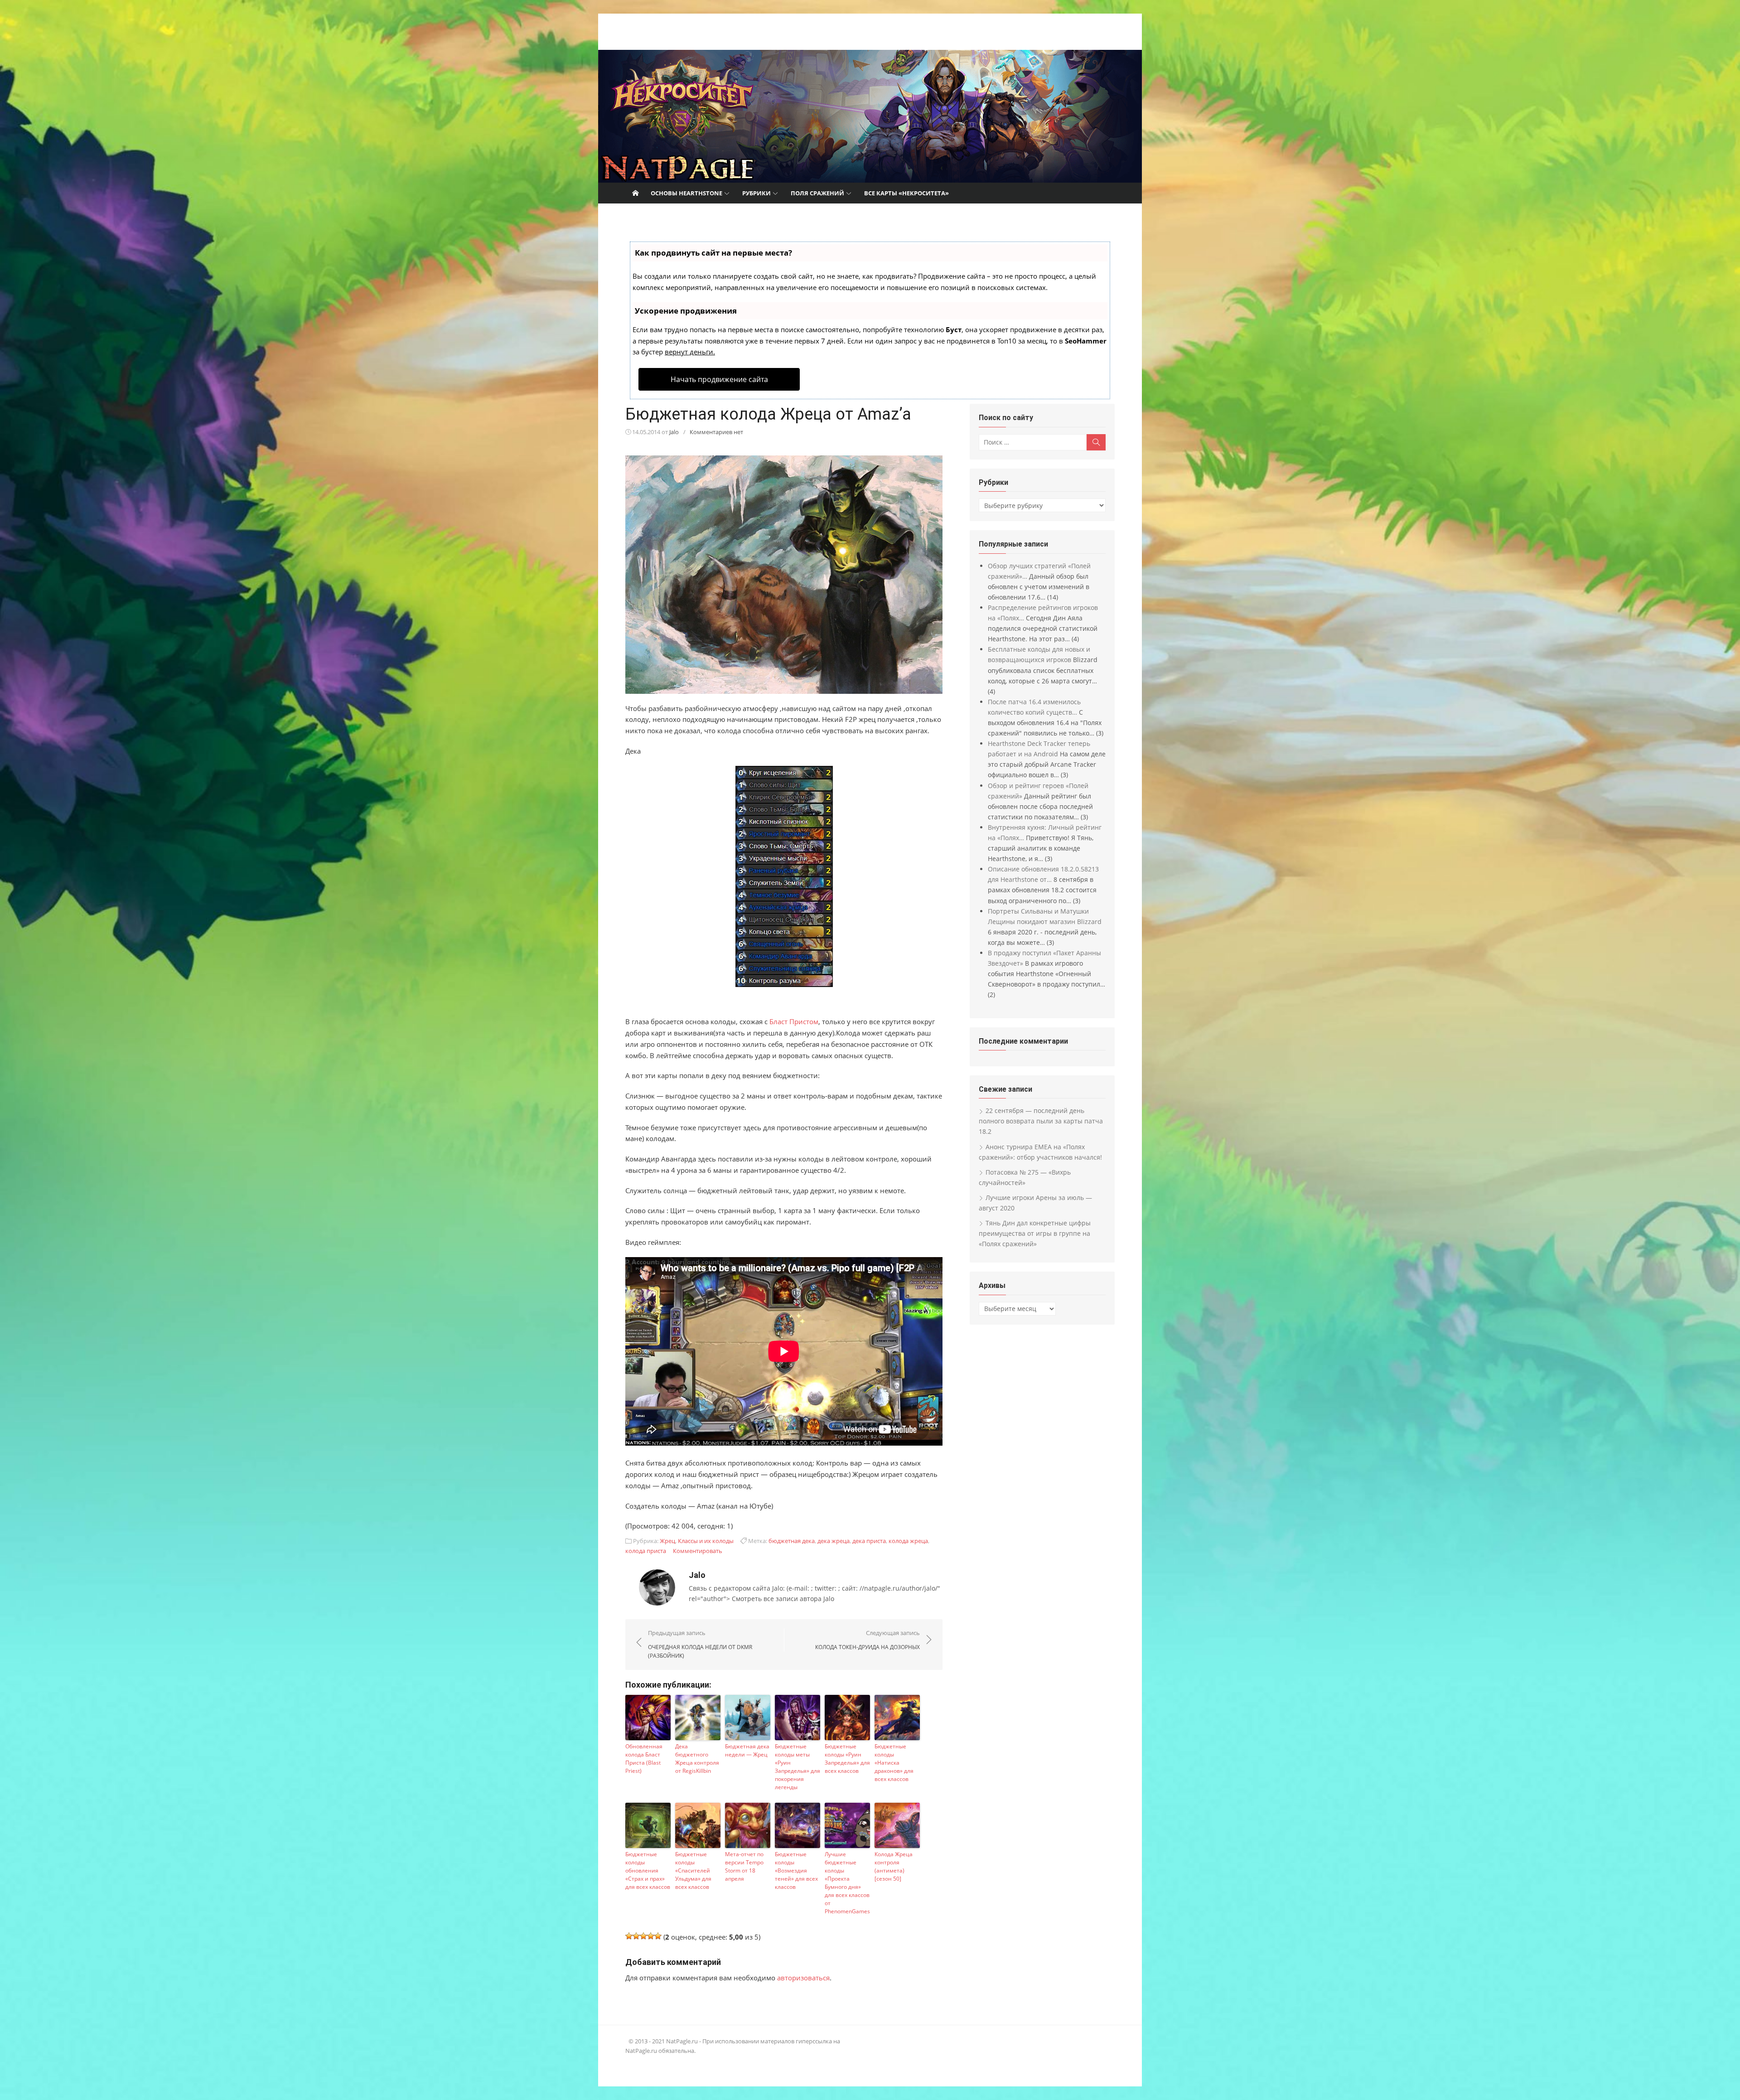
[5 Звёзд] (658, 1936)
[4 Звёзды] (651, 1936)
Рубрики (756, 193)
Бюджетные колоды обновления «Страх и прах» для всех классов (648, 1870)
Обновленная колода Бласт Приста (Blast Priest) (644, 1759)
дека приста (869, 1541)
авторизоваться (803, 1978)
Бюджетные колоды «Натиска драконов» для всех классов (894, 1763)
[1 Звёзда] (629, 1936)
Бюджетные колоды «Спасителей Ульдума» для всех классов (693, 1870)
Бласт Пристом (794, 1021)
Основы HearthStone (686, 193)
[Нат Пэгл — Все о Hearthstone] (870, 116)
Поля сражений (817, 193)
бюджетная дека (792, 1541)
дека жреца (834, 1541)
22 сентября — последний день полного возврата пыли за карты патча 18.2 (1041, 1121)
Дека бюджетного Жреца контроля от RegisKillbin (697, 1759)
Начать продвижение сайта (719, 379)
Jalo (674, 432)
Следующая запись (868, 1640)
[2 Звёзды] (636, 1936)
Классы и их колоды (706, 1541)
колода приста (646, 1551)
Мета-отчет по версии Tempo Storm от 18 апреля (744, 1866)
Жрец (667, 1541)
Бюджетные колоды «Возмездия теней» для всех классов (796, 1870)
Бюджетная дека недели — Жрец (747, 1750)
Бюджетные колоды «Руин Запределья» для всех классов (847, 1759)
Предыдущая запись (700, 1644)
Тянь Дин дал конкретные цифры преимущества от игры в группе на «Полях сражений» (1035, 1233)
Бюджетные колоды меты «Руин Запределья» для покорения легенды (797, 1767)
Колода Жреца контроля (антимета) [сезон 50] (894, 1866)
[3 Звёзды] (643, 1936)
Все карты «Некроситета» (906, 193)
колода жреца (908, 1541)
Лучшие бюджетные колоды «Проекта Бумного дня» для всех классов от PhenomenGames (847, 1883)
